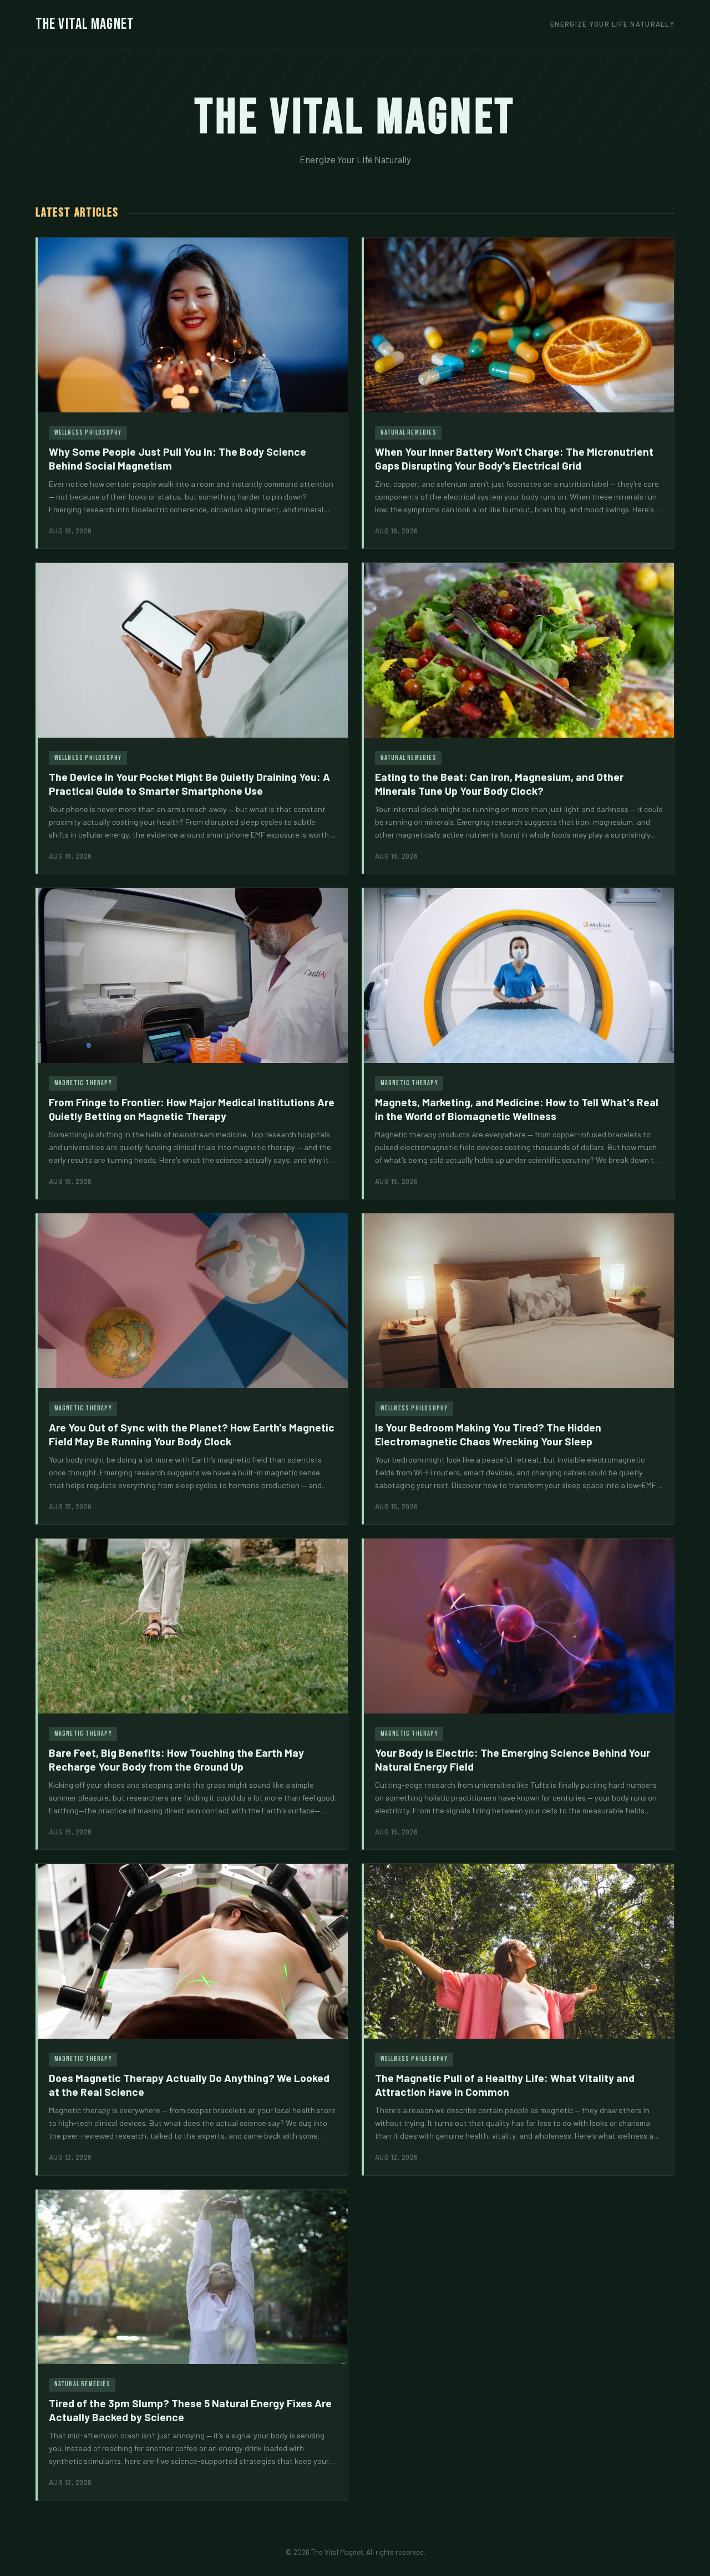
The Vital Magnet (85, 24)
